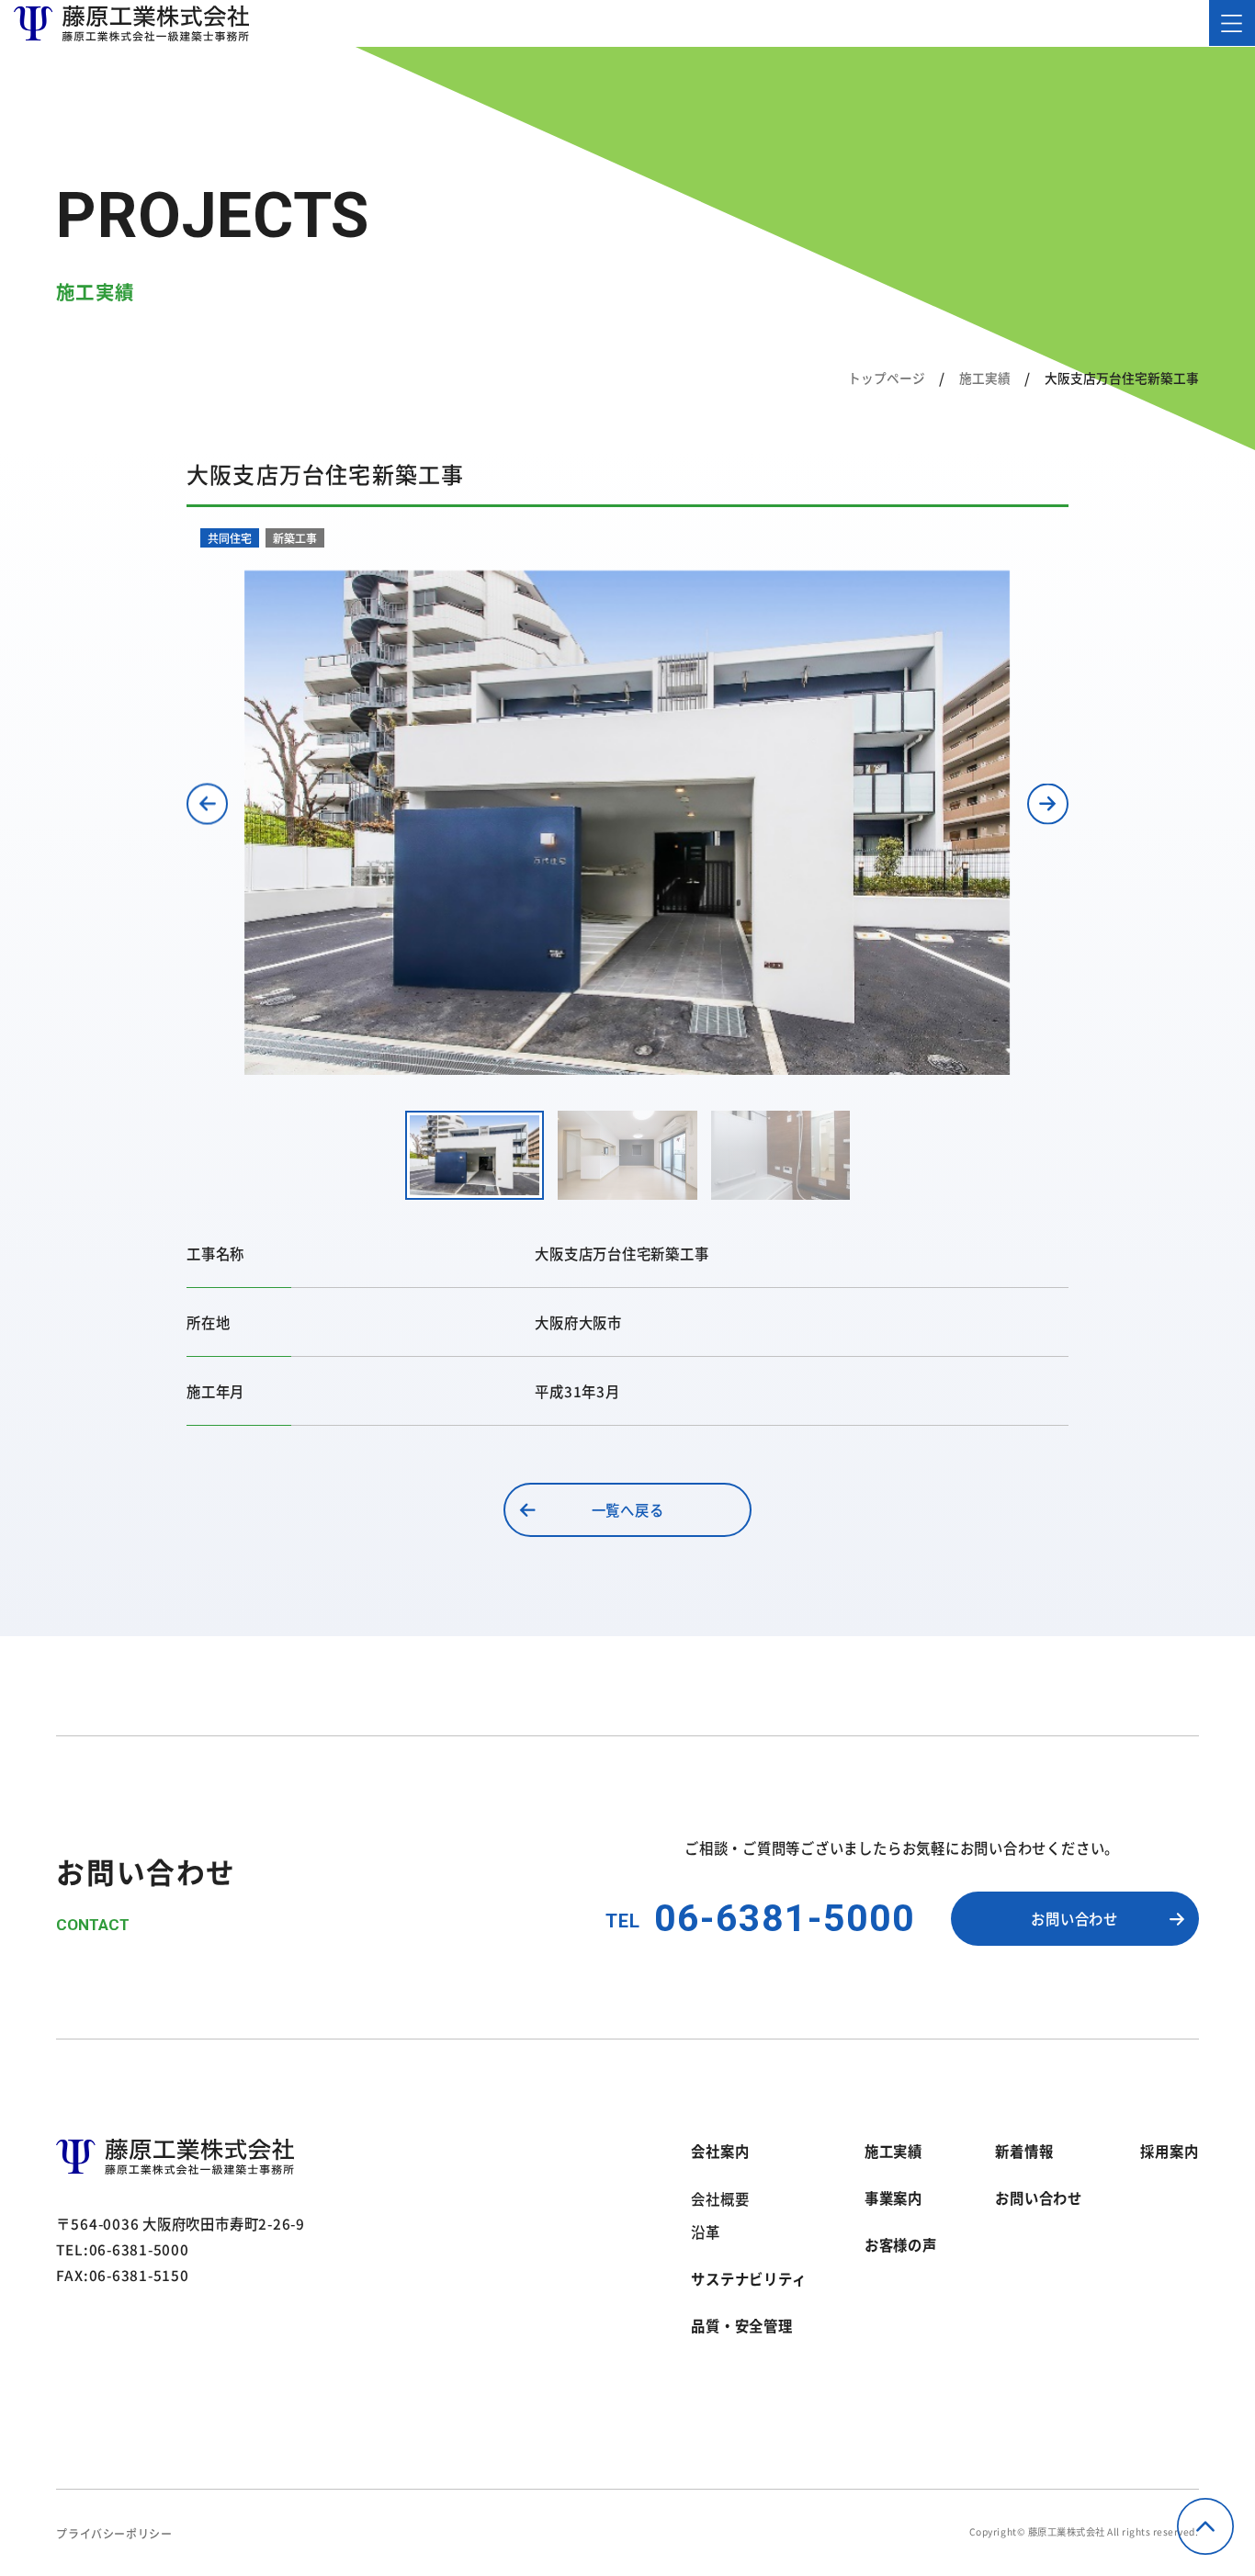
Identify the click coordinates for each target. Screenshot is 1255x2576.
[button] (207, 803)
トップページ (887, 378)
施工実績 (985, 378)
